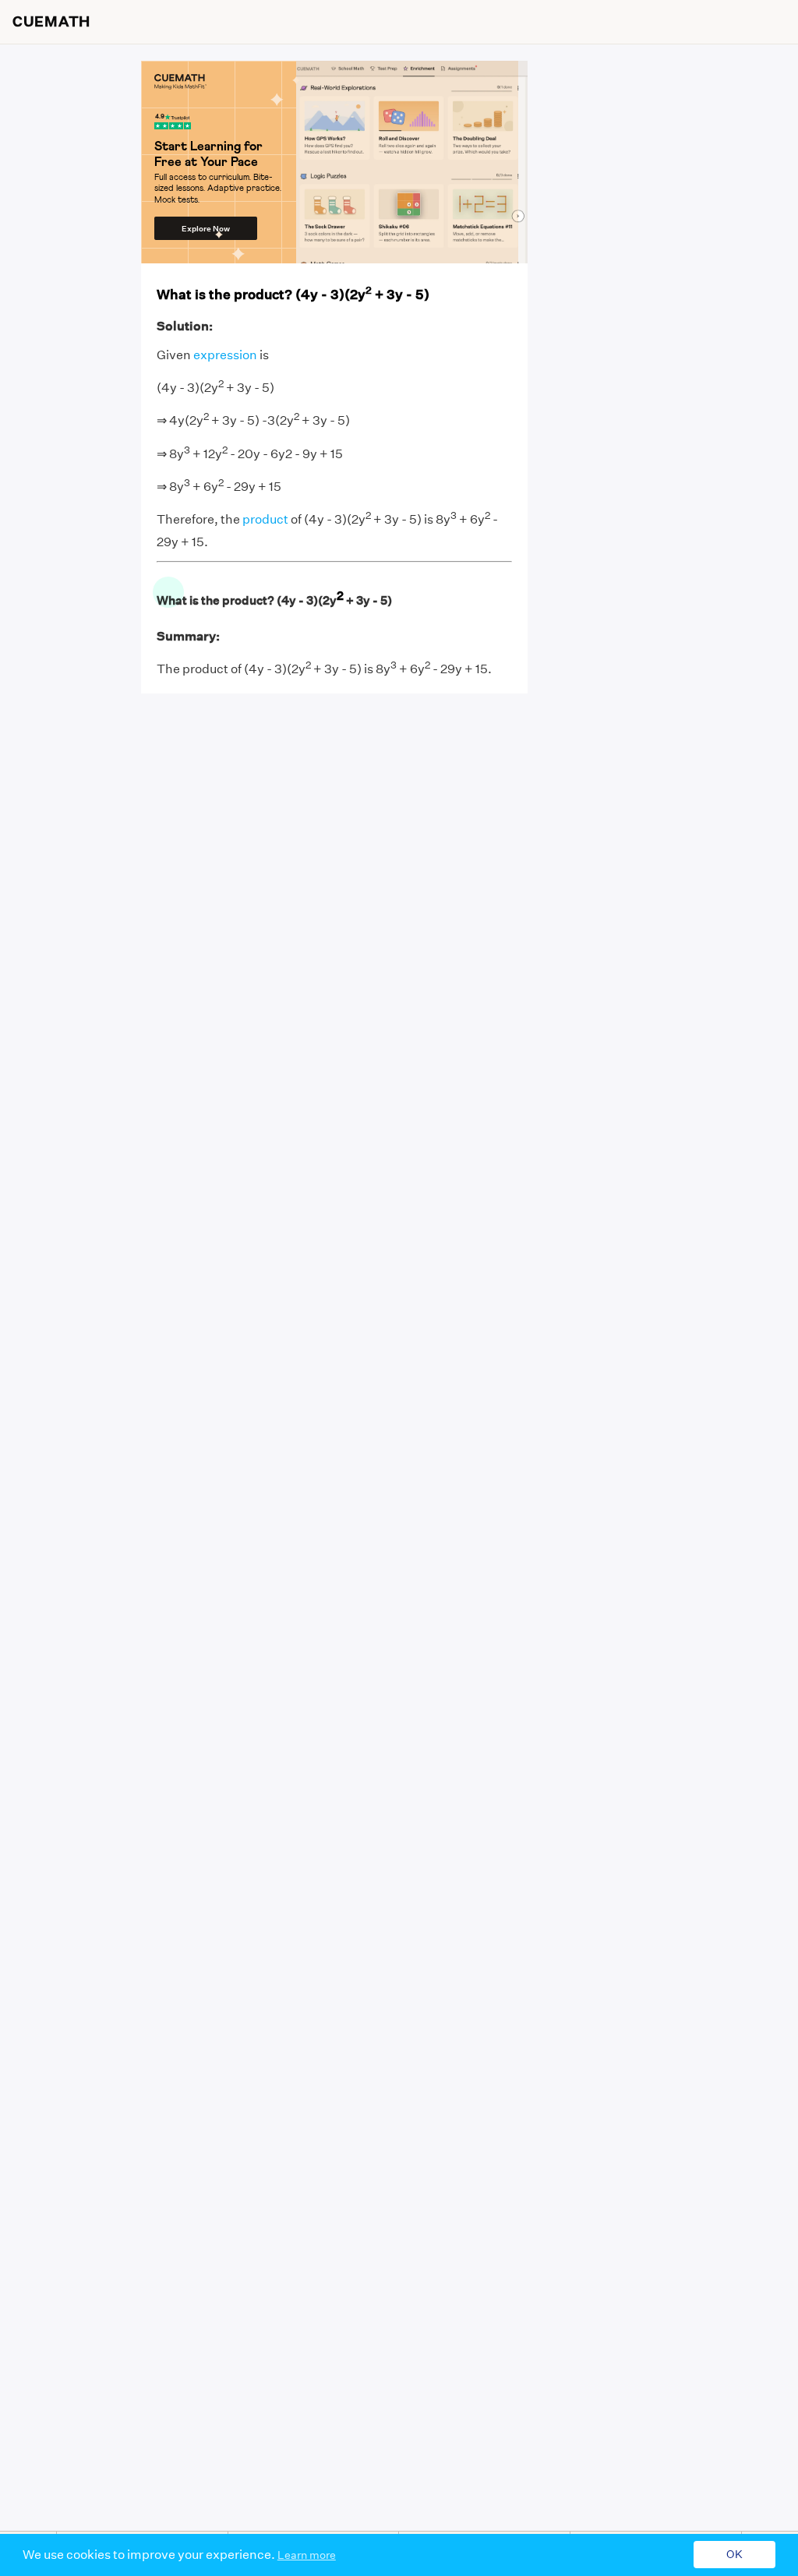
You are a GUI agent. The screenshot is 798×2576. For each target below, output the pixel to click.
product (265, 520)
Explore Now (206, 229)
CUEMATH (51, 22)
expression (225, 355)
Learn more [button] (307, 2555)
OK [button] (734, 2555)
